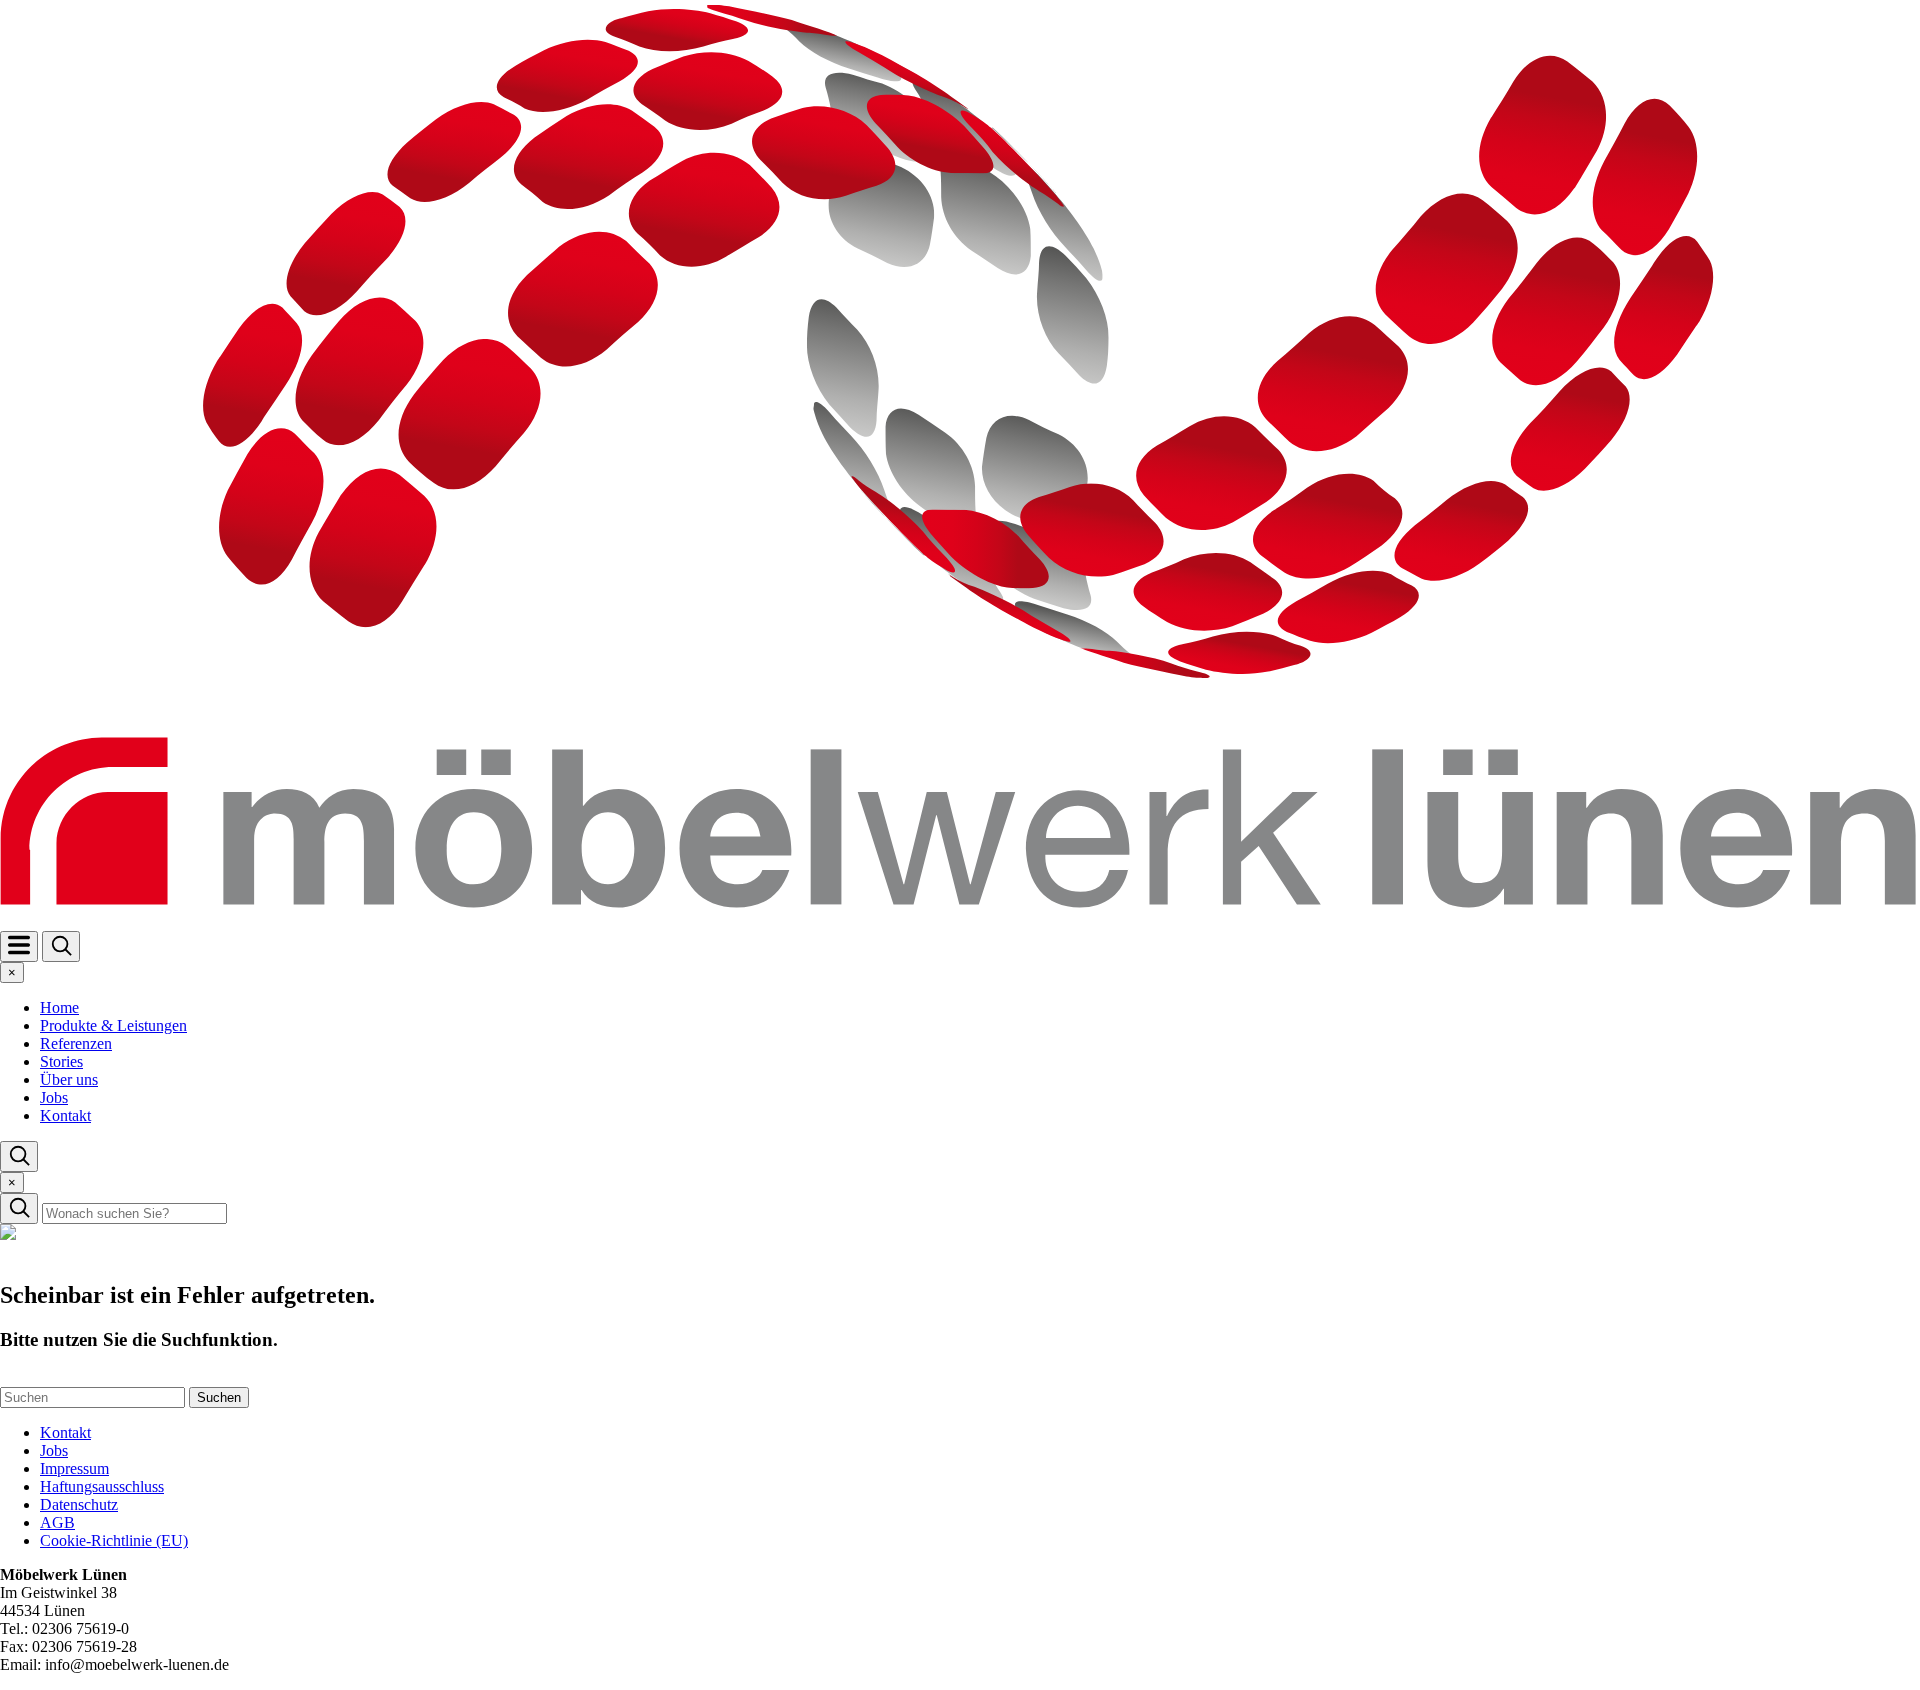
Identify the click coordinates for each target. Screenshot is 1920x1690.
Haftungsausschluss (102, 1486)
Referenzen (76, 1043)
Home (59, 1007)
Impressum (74, 1468)
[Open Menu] (19, 946)
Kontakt (65, 1115)
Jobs (54, 1097)
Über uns (69, 1079)
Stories (61, 1061)
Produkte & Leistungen (113, 1025)
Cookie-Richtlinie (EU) (114, 1540)
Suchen (219, 1397)
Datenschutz (79, 1504)
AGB (57, 1522)
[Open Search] (61, 946)
